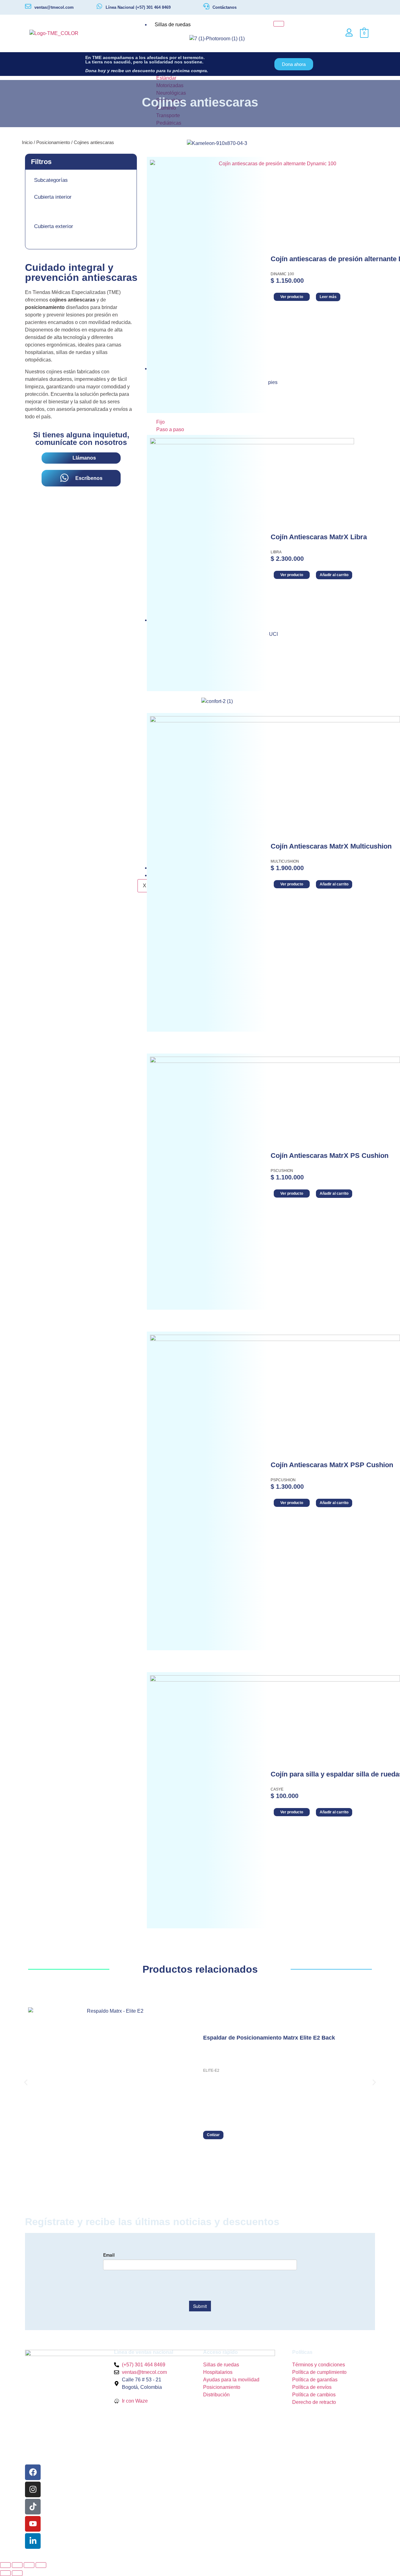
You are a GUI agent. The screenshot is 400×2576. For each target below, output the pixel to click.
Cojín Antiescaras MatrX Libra (319, 537)
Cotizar (213, 2135)
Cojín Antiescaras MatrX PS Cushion (330, 1156)
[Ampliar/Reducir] (5, 2565)
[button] (26, 2083)
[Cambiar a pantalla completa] (17, 2565)
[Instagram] (33, 2489)
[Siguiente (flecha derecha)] (17, 2573)
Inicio (27, 142)
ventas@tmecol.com (54, 7)
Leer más (328, 297)
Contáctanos (225, 7)
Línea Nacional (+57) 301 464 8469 (138, 7)
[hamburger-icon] (279, 24)
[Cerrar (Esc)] (41, 2565)
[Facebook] (33, 2472)
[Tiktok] (33, 2507)
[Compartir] (29, 2565)
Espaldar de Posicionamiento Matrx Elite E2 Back (269, 2038)
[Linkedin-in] (33, 2541)
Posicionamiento (53, 142)
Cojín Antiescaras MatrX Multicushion (331, 846)
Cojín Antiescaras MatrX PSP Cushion (332, 1465)
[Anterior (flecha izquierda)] (5, 2573)
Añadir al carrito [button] (334, 575)
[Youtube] (33, 2524)
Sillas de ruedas (173, 25)
